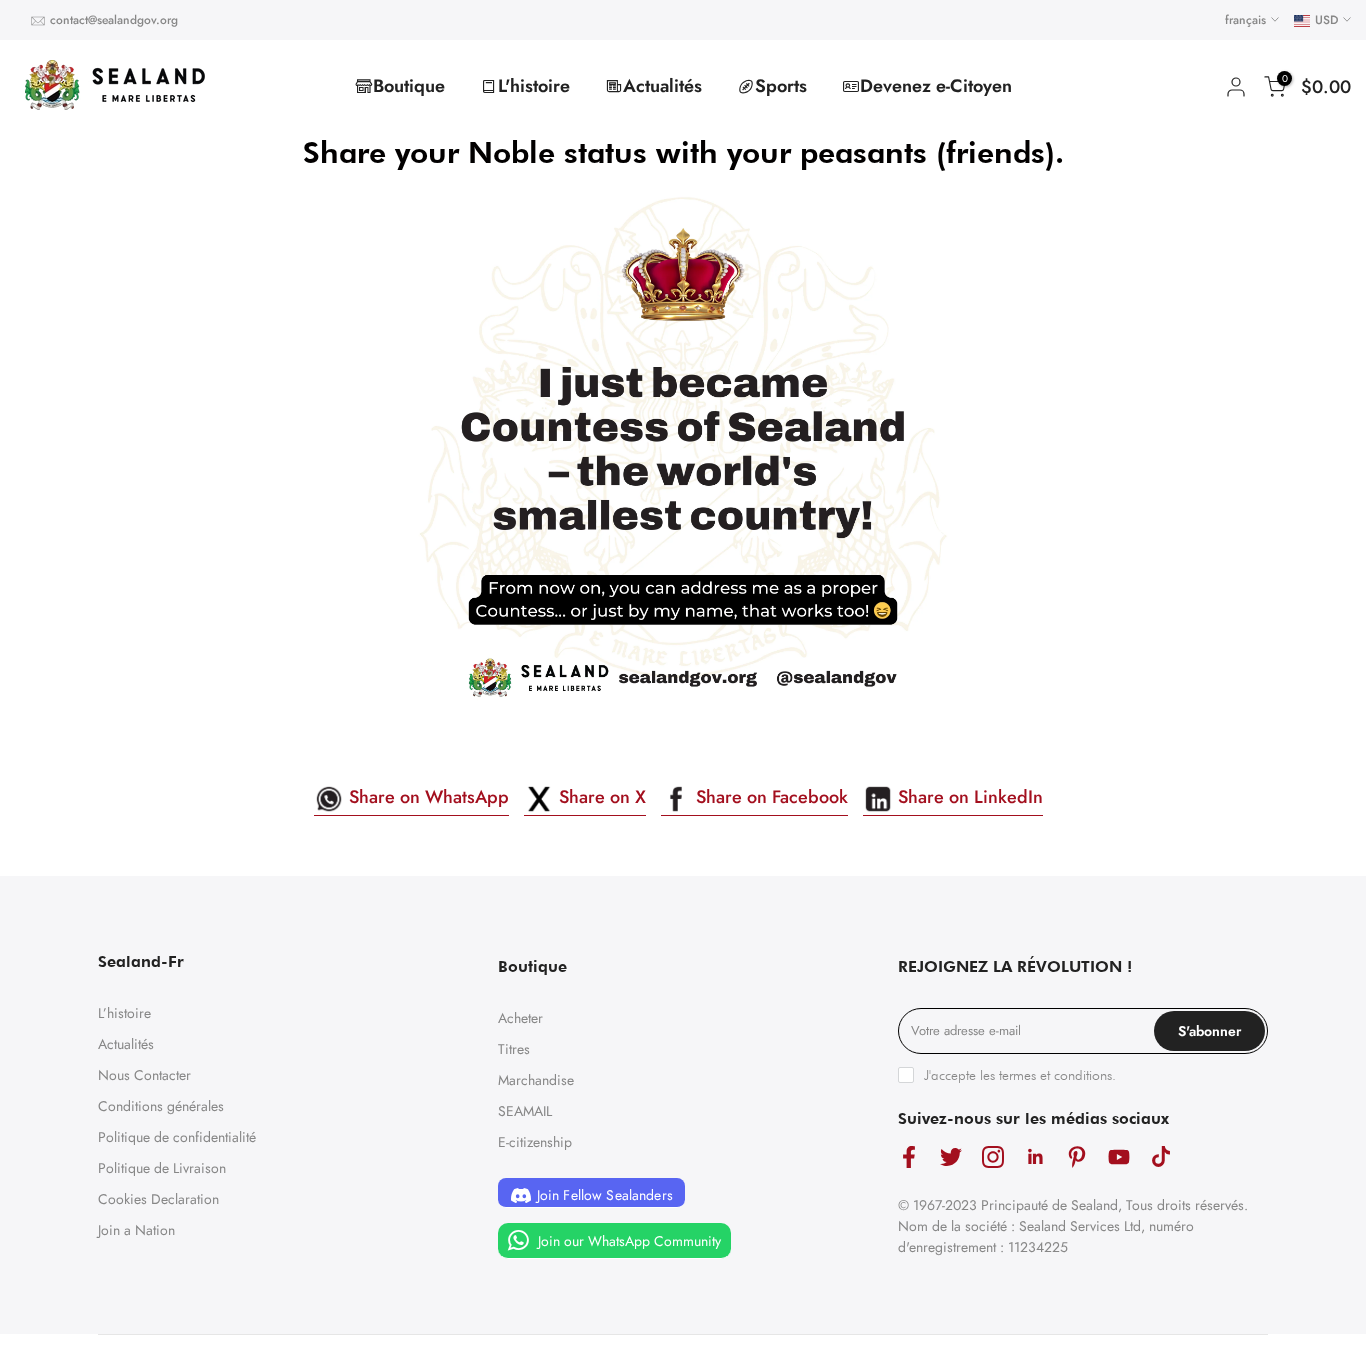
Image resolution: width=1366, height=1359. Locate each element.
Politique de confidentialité (177, 1137)
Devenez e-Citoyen (936, 86)
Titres (514, 1049)
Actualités (662, 86)
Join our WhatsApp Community (627, 1241)
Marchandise (536, 1080)
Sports (781, 86)
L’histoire (124, 1013)
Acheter (520, 1018)
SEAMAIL (525, 1111)
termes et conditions (1055, 1075)
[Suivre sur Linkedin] (1035, 1157)
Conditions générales (161, 1106)
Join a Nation (136, 1230)
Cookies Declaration (158, 1199)
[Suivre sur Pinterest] (1077, 1157)
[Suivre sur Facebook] (909, 1157)
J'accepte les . (1020, 1075)
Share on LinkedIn (968, 797)
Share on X (600, 797)
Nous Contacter (144, 1075)
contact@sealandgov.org (114, 20)
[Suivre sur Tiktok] (1161, 1157)
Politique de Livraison (162, 1168)
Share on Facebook (769, 797)
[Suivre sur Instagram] (993, 1157)
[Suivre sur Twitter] (951, 1157)
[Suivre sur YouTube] (1119, 1157)
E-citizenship (535, 1142)
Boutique (409, 86)
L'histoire (534, 86)
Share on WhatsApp (426, 797)
